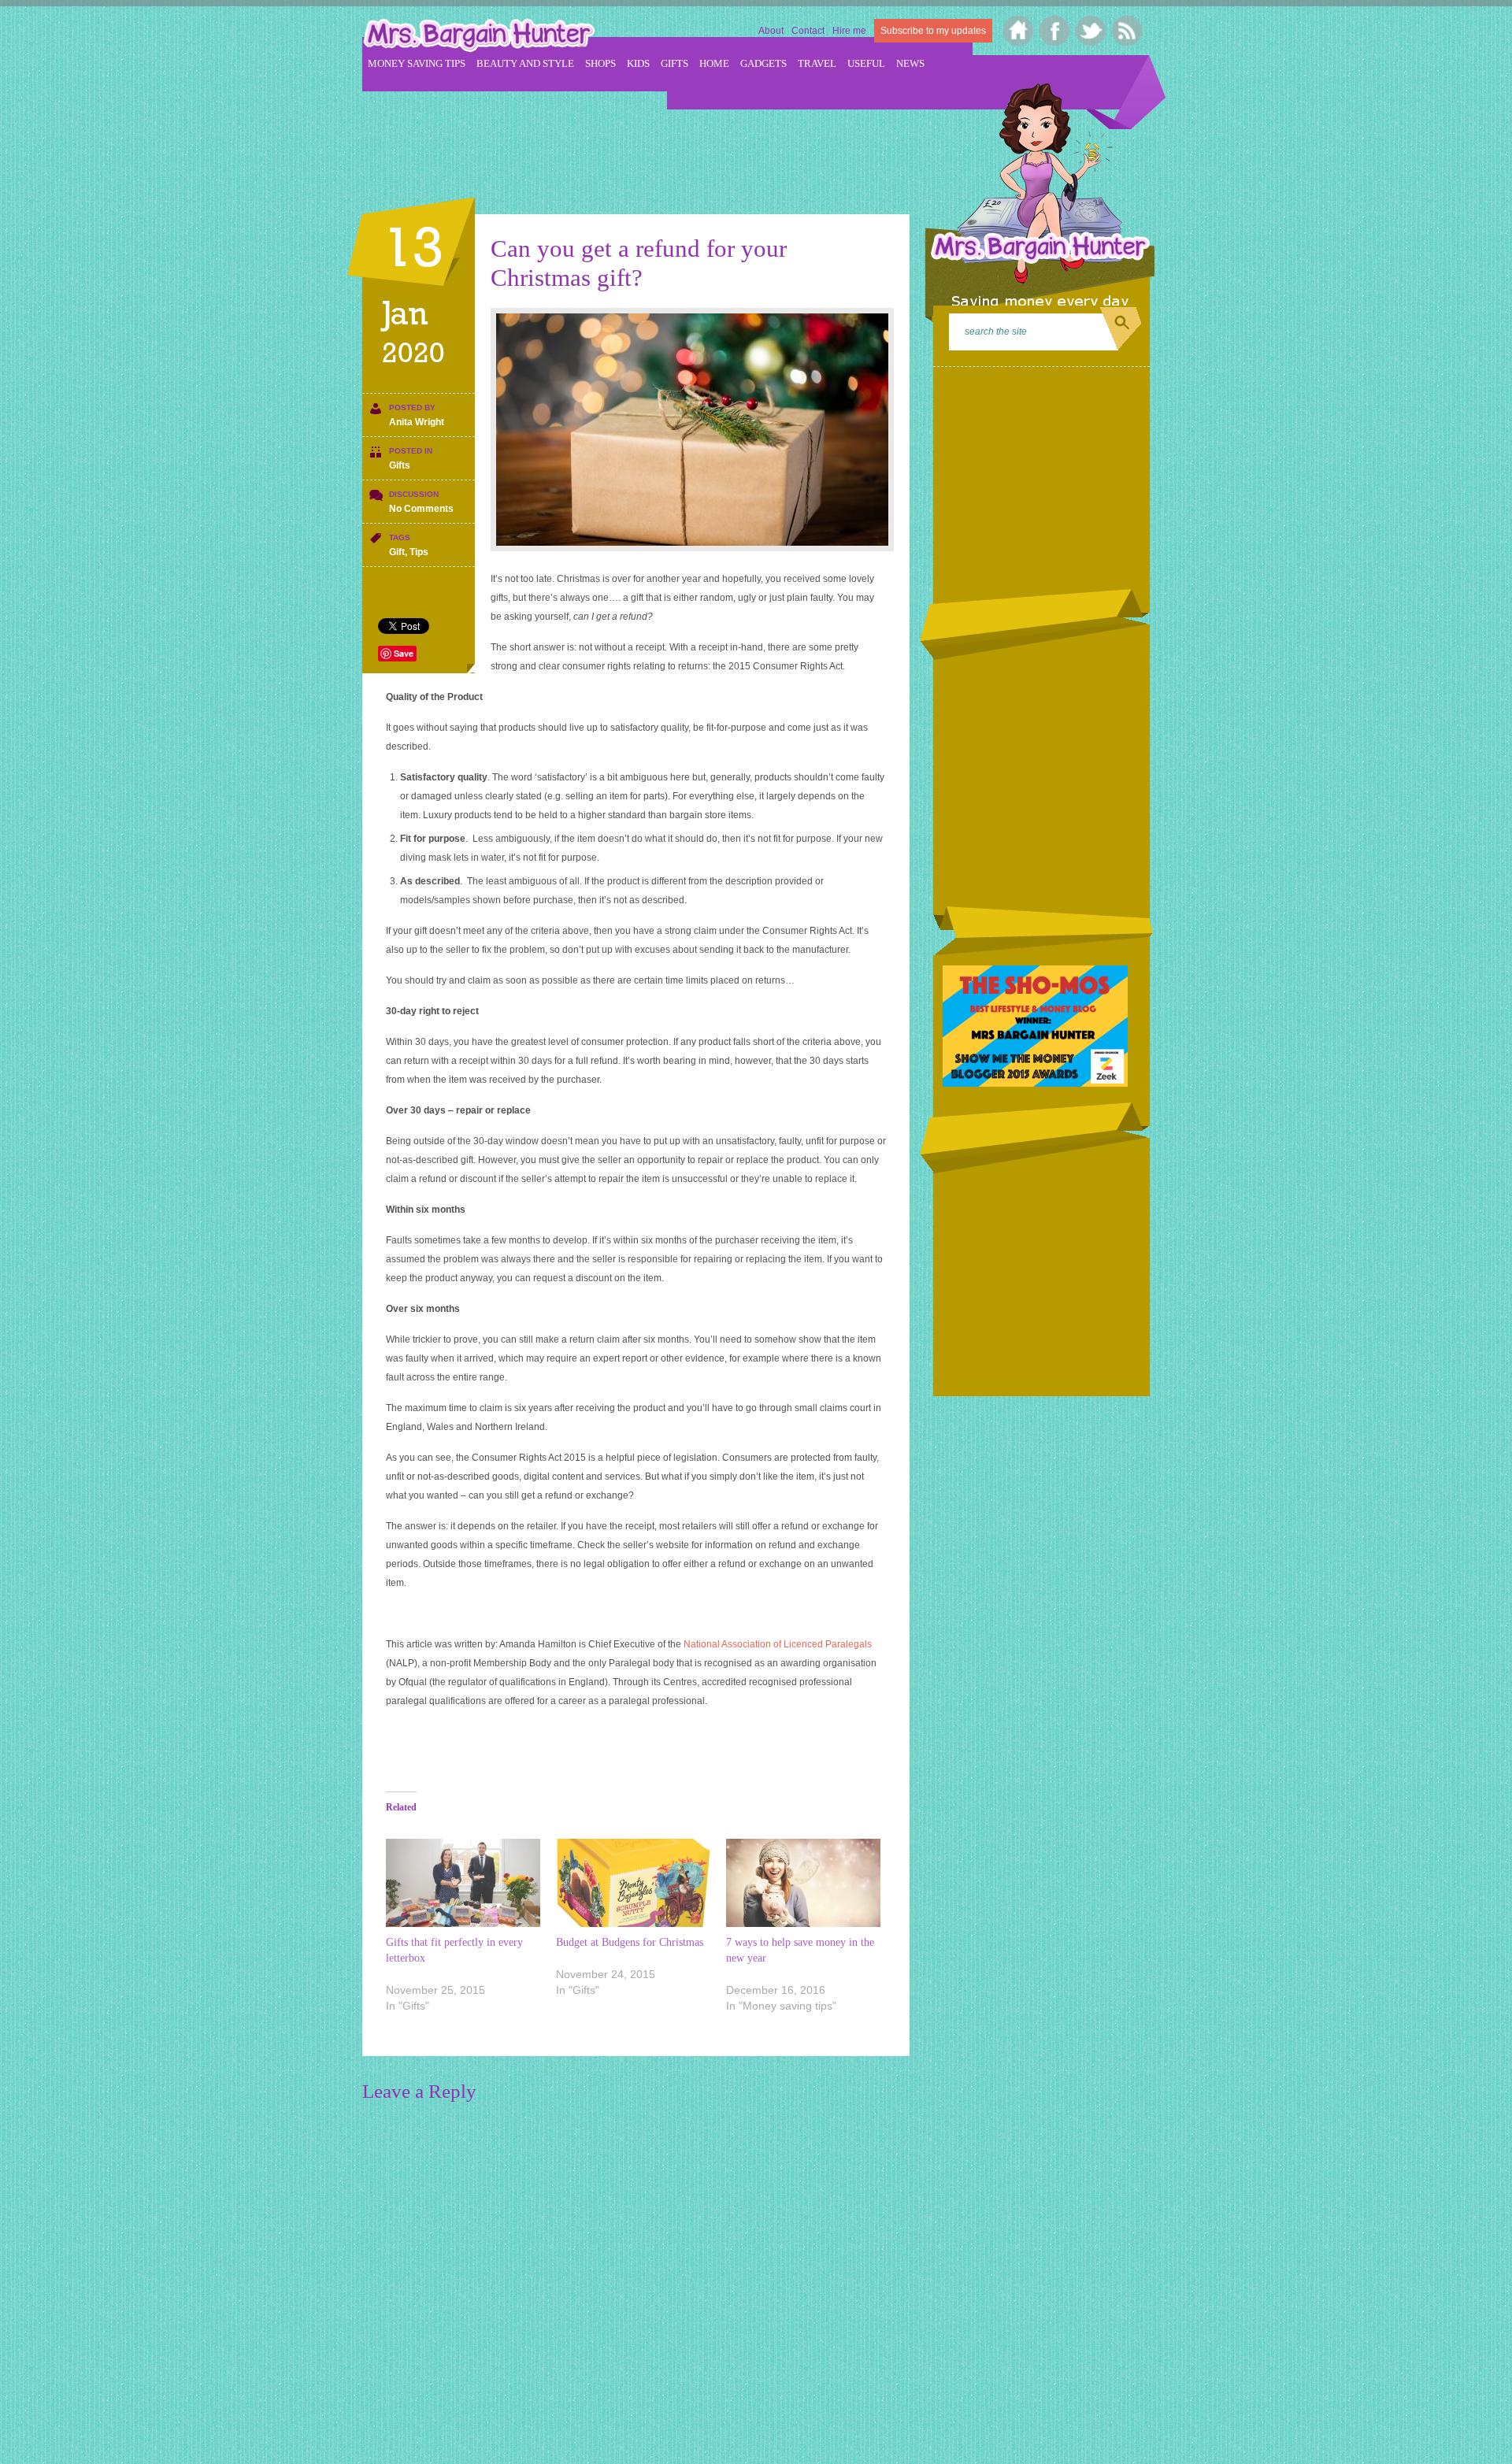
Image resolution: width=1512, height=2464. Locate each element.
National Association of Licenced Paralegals (778, 1644)
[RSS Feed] (1127, 31)
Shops (600, 63)
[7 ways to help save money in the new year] (803, 1883)
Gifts (674, 63)
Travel (817, 63)
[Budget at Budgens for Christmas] (633, 1883)
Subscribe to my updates (933, 31)
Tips (419, 552)
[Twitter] (1091, 31)
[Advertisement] (649, 143)
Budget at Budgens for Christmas (630, 1942)
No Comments (421, 509)
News (910, 63)
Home (714, 63)
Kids (638, 63)
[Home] (1019, 31)
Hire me (849, 31)
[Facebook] (1055, 31)
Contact (808, 31)
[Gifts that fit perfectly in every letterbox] (463, 1883)
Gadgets (763, 63)
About (771, 31)
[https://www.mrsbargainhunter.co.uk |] (479, 37)
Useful (866, 63)
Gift (397, 552)
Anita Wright (417, 422)
